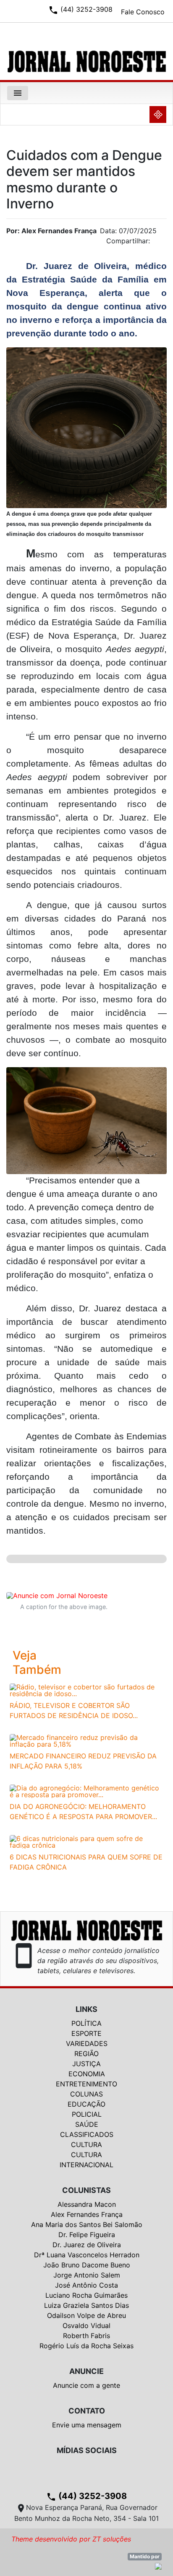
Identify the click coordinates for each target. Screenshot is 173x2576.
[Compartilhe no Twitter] (160, 243)
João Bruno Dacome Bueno (87, 2265)
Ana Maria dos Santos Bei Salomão (87, 2224)
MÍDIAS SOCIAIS (87, 2450)
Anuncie (86, 2371)
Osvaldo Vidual (86, 2326)
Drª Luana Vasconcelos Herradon (87, 2255)
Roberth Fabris (86, 2336)
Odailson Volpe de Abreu (86, 2315)
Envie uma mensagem (87, 2425)
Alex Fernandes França (87, 2214)
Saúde (87, 2124)
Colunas (86, 2094)
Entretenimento (86, 2084)
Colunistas (86, 2190)
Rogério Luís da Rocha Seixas (86, 2346)
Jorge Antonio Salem (87, 2275)
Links (86, 2009)
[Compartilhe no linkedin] (156, 243)
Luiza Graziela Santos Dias (86, 2305)
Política (86, 2023)
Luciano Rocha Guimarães (86, 2295)
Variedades (87, 2043)
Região (86, 2054)
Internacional (86, 2165)
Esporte (86, 2033)
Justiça (86, 2064)
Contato (87, 2411)
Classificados (87, 2134)
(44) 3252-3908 (86, 2496)
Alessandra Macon (87, 2204)
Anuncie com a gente (86, 2385)
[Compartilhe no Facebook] (165, 243)
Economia (87, 2074)
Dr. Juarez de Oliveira (87, 2245)
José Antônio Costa (86, 2285)
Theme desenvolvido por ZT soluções (71, 2539)
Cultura (86, 2144)
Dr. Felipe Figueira (87, 2235)
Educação (86, 2104)
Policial (87, 2114)
